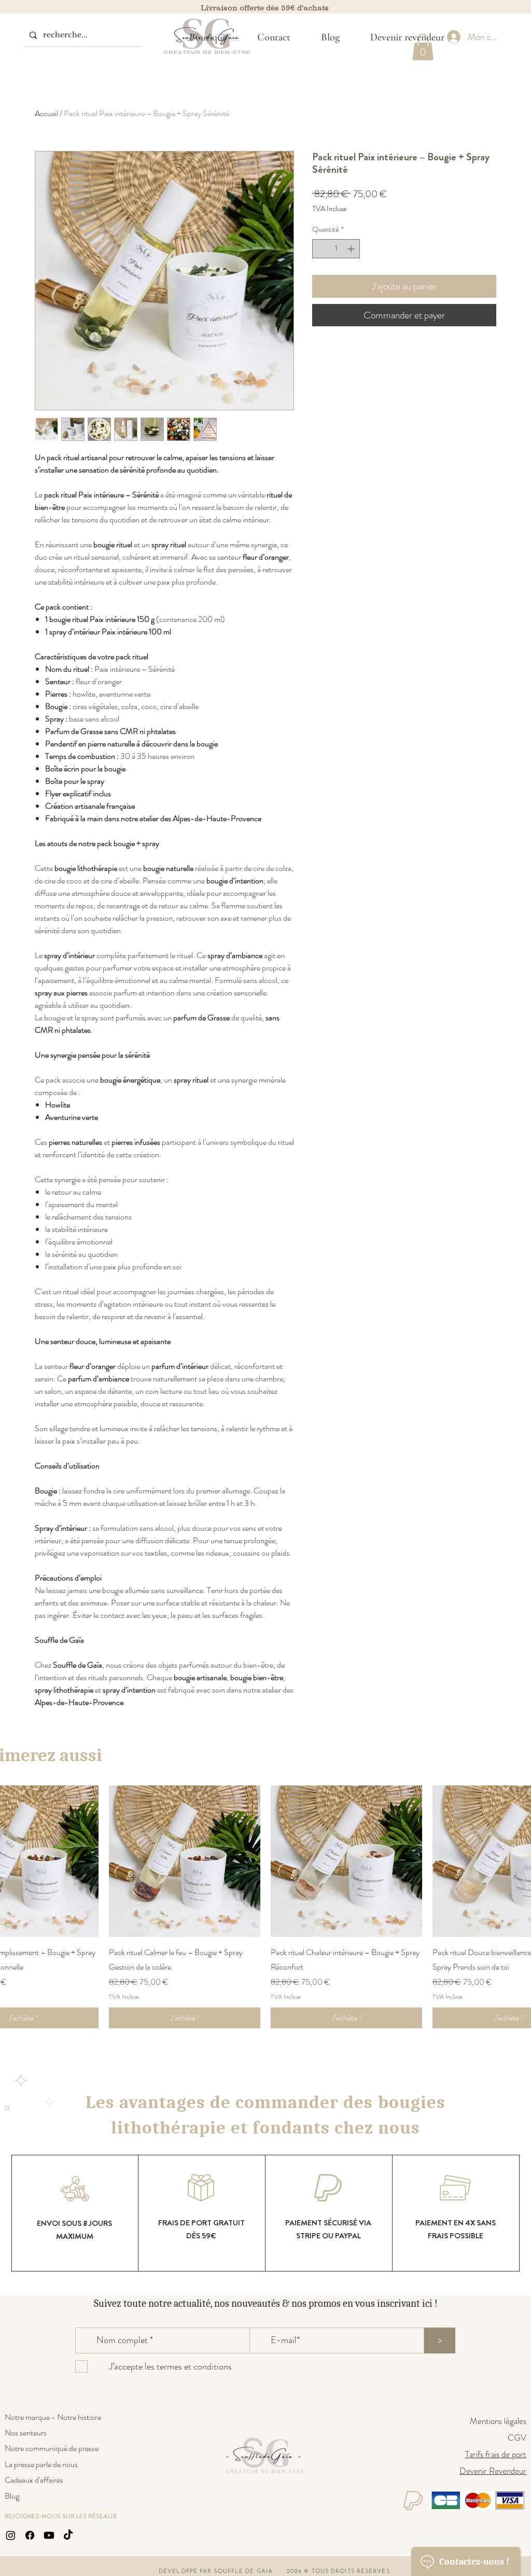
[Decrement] (320, 249)
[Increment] (352, 249)
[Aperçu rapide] (185, 1861)
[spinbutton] (336, 249)
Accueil (46, 113)
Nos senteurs (26, 2433)
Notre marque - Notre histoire (53, 2417)
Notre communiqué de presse (52, 2448)
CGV (517, 2437)
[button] (208, 37)
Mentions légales (498, 2421)
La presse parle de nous (41, 2464)
